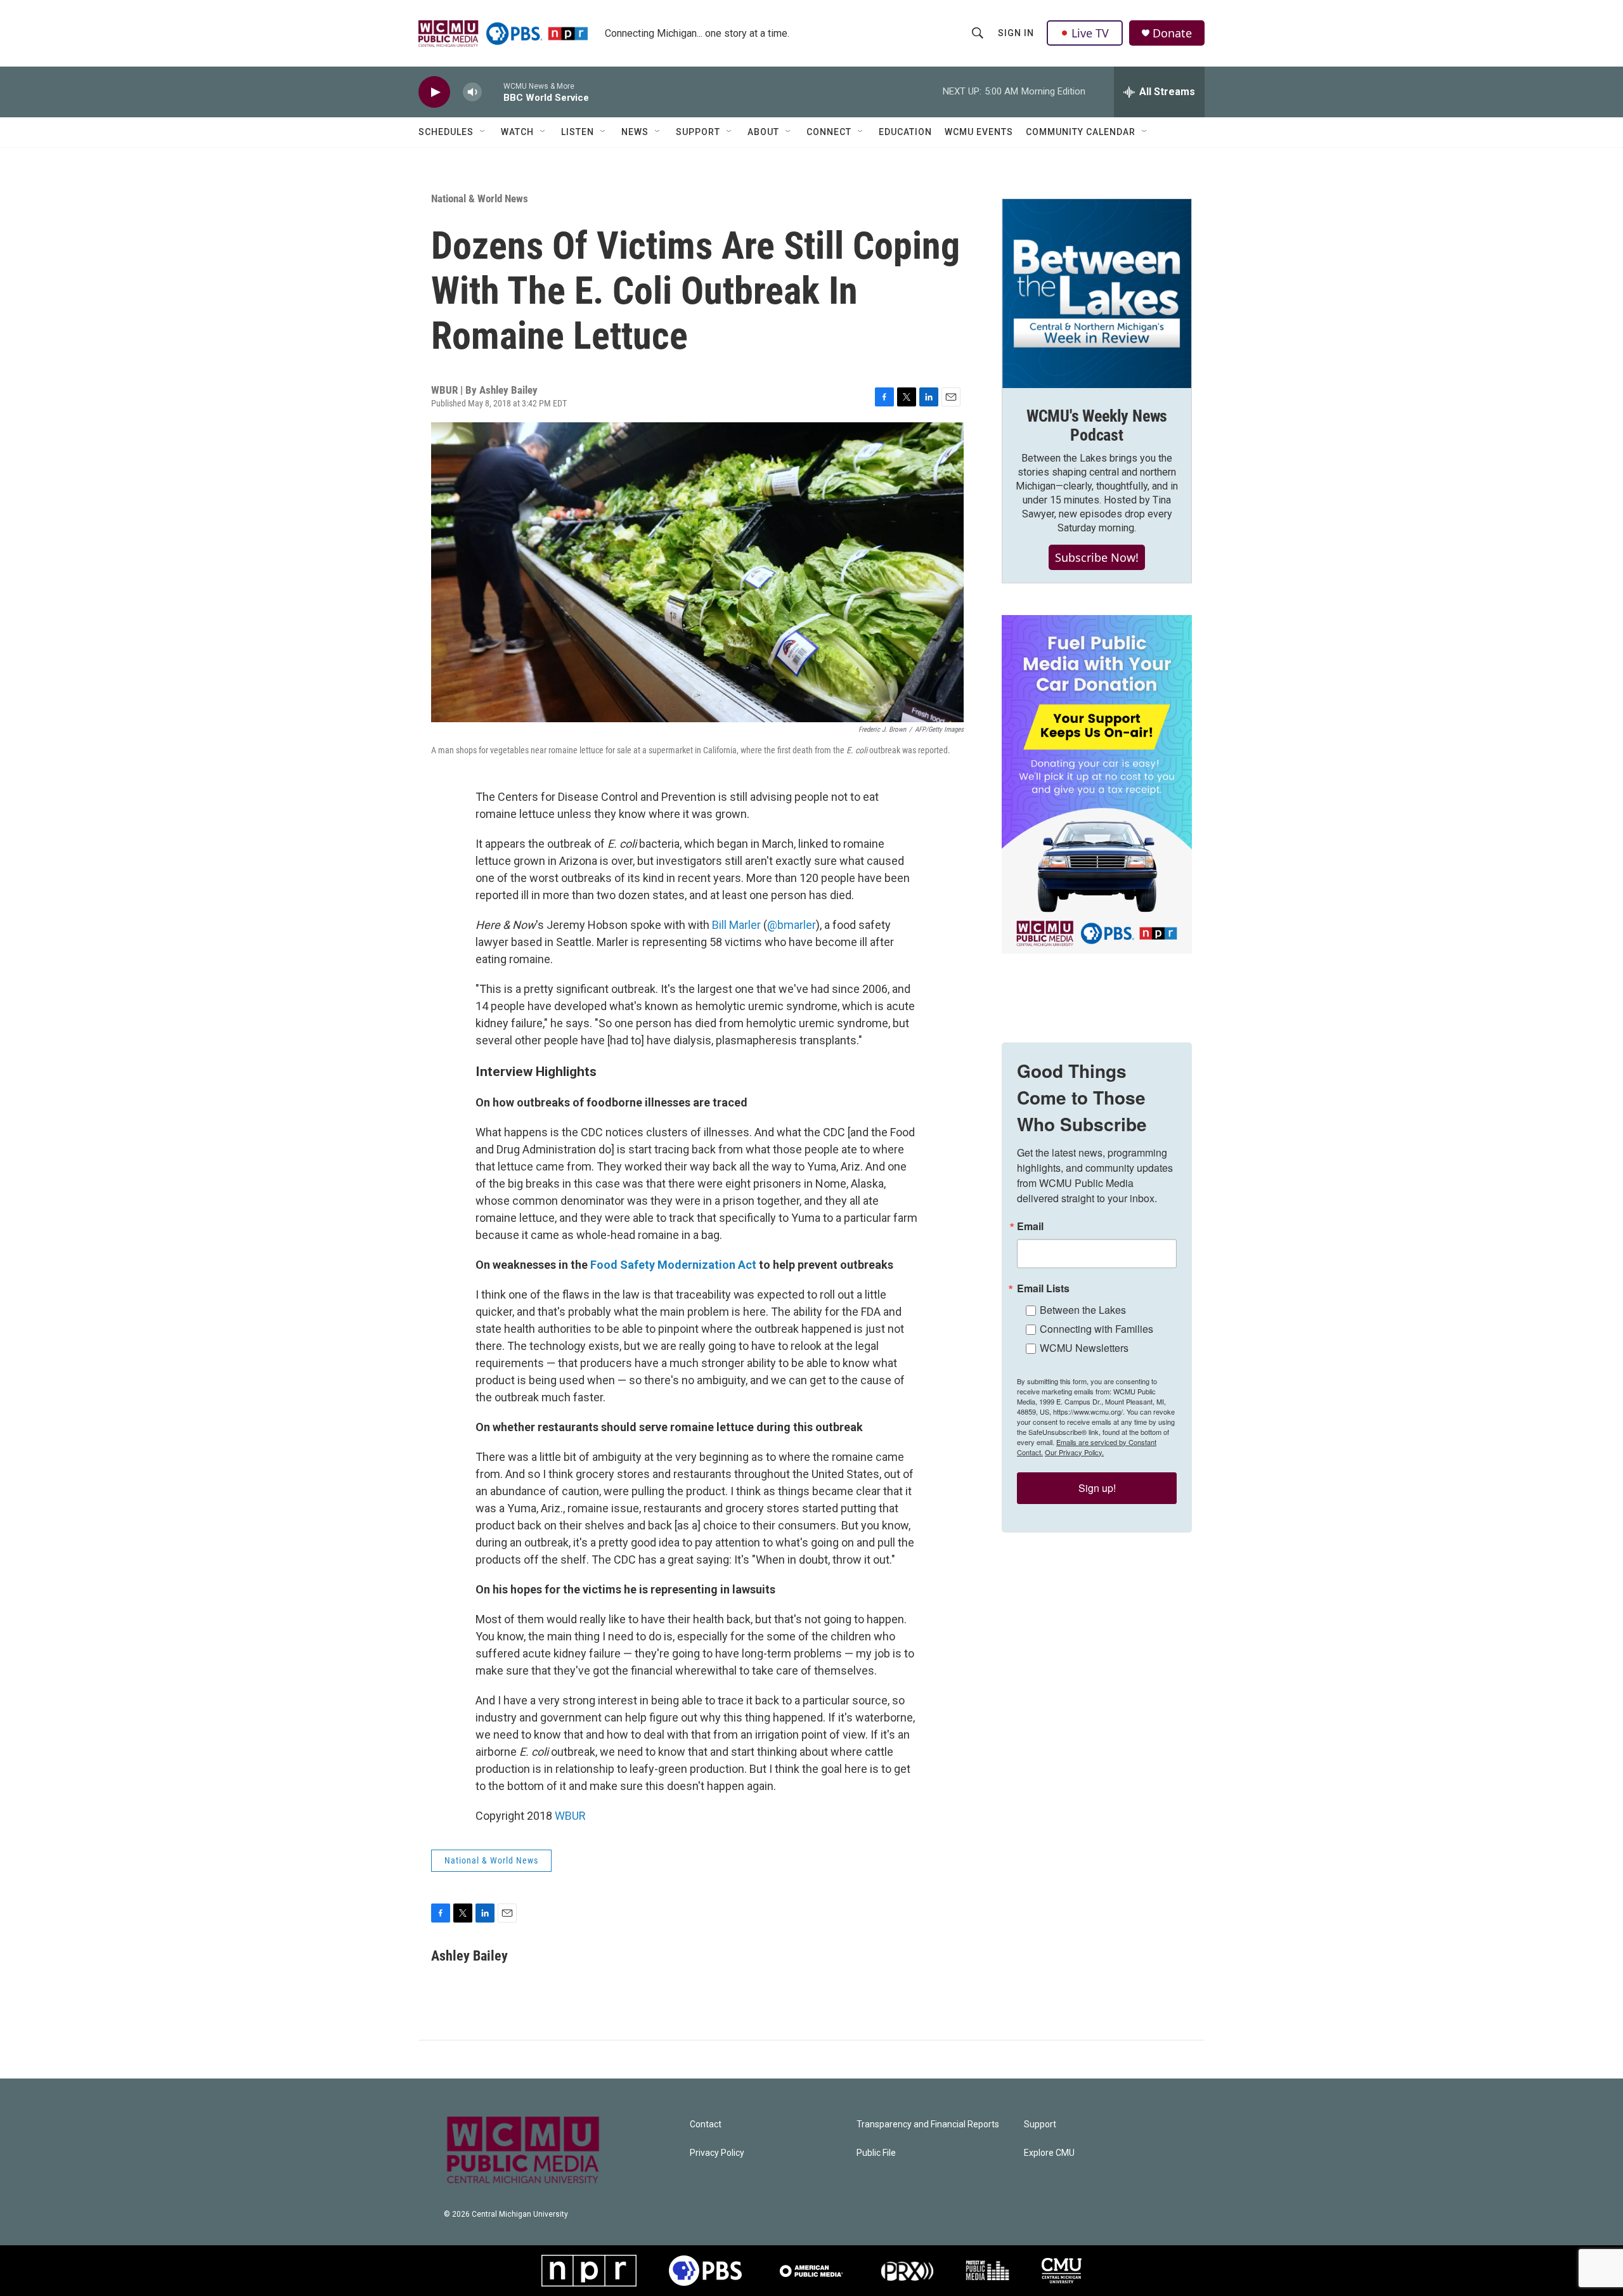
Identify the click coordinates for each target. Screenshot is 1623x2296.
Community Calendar (1081, 132)
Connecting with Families (1096, 1329)
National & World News (480, 198)
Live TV (1090, 33)
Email (1030, 1226)
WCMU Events (979, 132)
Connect (829, 132)
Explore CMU (1049, 2153)
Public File (876, 2153)
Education (905, 132)
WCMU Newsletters (1084, 1348)
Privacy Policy (717, 2153)
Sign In (1016, 33)
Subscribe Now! (1097, 557)
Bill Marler (736, 925)
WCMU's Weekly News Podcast (1097, 425)
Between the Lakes (1083, 1310)
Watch (517, 132)
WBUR (570, 1816)
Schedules (446, 132)
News (635, 132)
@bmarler (792, 925)
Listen (578, 132)
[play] (434, 92)
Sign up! (1097, 1488)
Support (698, 132)
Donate (1172, 33)
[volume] (472, 92)
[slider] (493, 92)
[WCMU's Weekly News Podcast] (1097, 294)
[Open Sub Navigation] (483, 132)
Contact (706, 2124)
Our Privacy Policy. (1074, 1452)
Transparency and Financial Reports (928, 2124)
